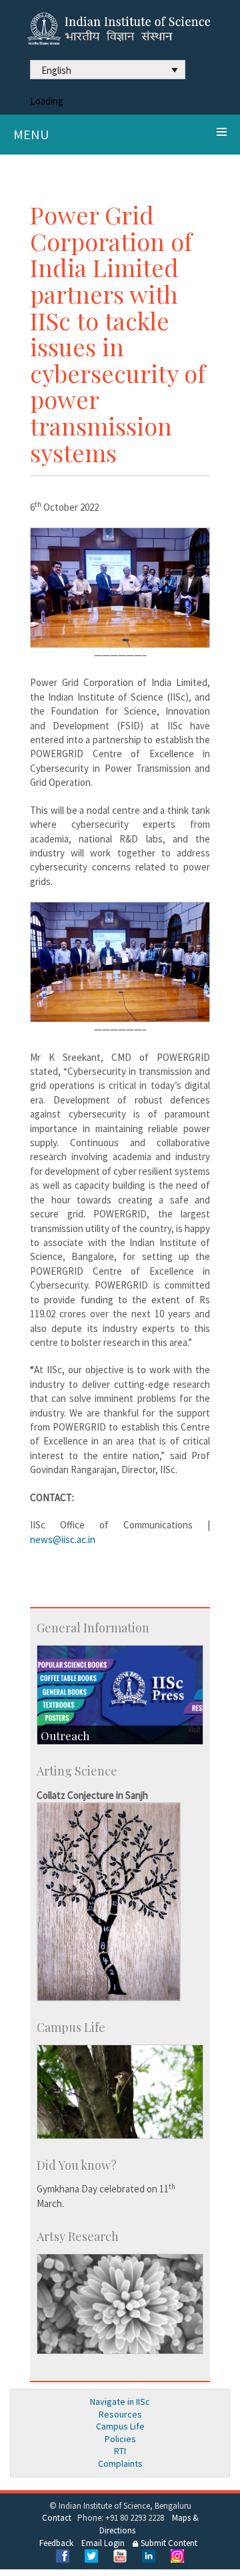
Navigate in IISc (120, 2402)
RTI (120, 2451)
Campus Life (120, 2426)
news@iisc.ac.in (63, 1539)
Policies (120, 2439)
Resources (120, 2414)
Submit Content (168, 2543)
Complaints (120, 2463)
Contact (57, 2518)
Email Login (103, 2543)
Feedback (56, 2543)
